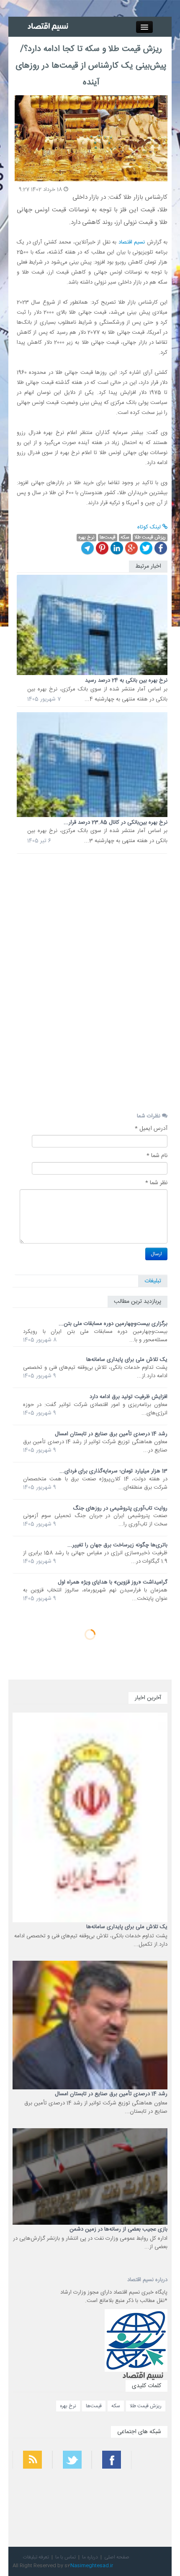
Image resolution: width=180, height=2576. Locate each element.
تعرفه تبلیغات (36, 2557)
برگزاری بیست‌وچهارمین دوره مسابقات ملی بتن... (113, 1324)
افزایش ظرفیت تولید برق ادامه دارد (129, 1397)
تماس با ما (66, 2557)
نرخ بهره (68, 2406)
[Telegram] (87, 548)
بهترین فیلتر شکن (154, 2487)
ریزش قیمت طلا (146, 2406)
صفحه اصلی (117, 2557)
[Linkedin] (117, 548)
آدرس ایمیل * (151, 1129)
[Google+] (131, 548)
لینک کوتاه (150, 527)
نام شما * (157, 1156)
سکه (116, 2406)
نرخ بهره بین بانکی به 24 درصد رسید (126, 680)
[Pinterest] (102, 548)
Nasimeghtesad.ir (92, 2566)
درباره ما (90, 2557)
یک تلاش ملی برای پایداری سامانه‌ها (127, 1360)
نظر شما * (156, 1183)
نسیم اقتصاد (131, 242)
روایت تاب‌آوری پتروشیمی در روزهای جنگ (120, 1508)
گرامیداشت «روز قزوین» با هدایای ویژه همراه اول (113, 1582)
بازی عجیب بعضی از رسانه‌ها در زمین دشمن (118, 2229)
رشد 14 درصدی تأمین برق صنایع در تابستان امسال (111, 1434)
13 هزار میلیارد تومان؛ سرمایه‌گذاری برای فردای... (113, 1471)
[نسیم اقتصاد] (49, 27)
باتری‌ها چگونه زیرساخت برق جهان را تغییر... (117, 1545)
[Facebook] (161, 548)
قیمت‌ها (94, 2406)
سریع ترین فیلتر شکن (151, 2509)
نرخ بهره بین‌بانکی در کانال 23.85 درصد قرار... (116, 822)
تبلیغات (153, 1281)
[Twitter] (146, 548)
